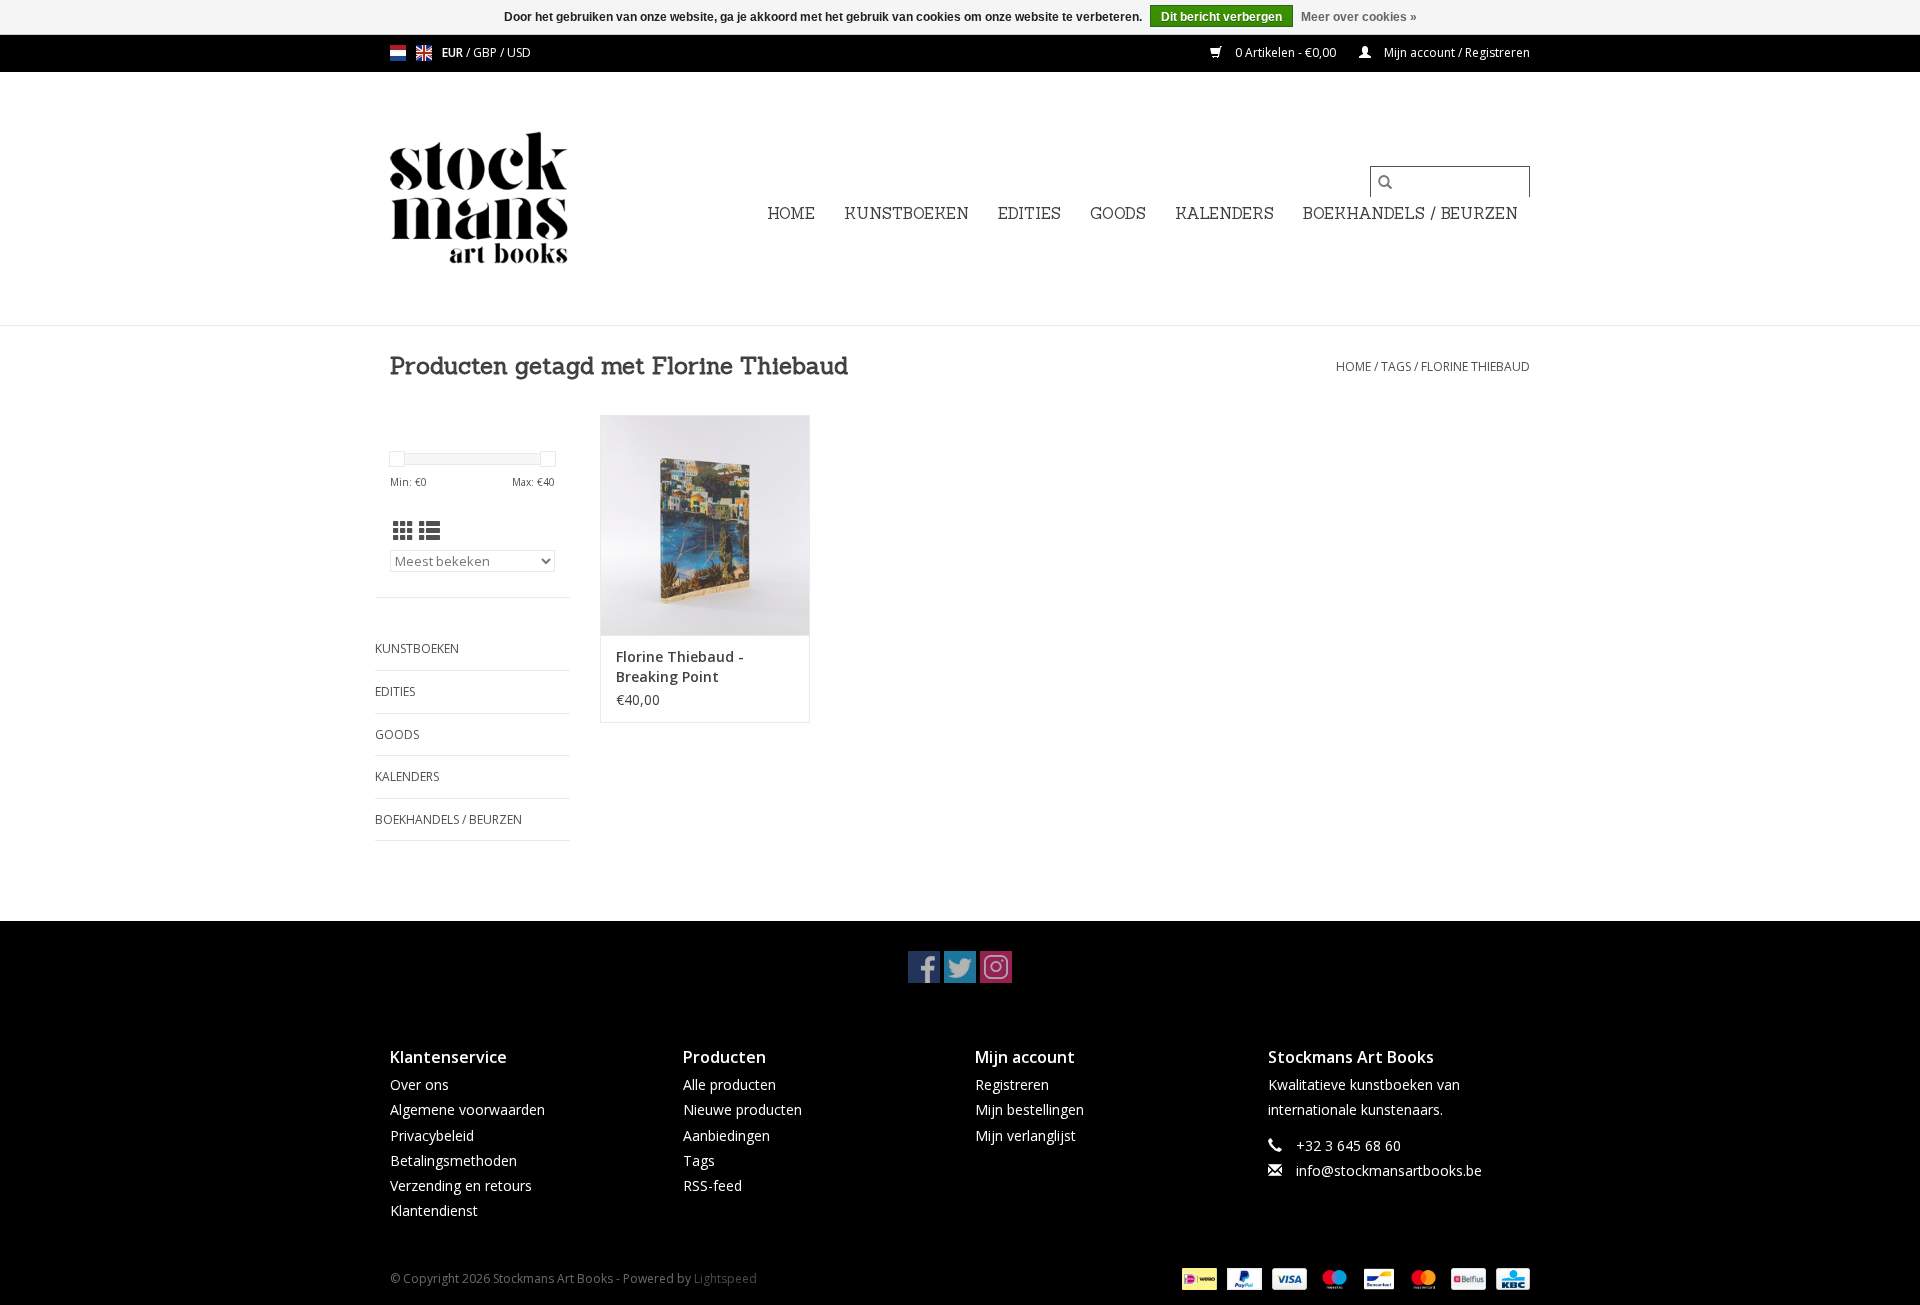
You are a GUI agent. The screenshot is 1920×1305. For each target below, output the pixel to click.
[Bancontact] (1377, 1278)
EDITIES (1029, 213)
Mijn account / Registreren (1455, 52)
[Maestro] (1332, 1278)
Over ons (419, 1084)
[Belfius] (1466, 1278)
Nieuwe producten (742, 1109)
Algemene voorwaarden (467, 1109)
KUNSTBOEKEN (906, 213)
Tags (1396, 366)
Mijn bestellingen (1029, 1109)
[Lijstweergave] (429, 531)
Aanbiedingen (726, 1135)
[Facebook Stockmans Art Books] (924, 967)
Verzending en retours (461, 1185)
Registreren (1012, 1084)
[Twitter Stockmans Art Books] (960, 967)
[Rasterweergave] (403, 531)
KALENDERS (1224, 213)
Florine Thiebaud (1475, 366)
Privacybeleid (432, 1135)
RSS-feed (712, 1185)
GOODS (1118, 213)
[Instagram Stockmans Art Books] (996, 967)
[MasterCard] (1421, 1278)
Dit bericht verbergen (1221, 17)
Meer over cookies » (1359, 17)
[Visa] (1287, 1278)
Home (791, 213)
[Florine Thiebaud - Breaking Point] (705, 525)
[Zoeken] (1385, 182)
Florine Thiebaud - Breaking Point (680, 666)
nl (398, 53)
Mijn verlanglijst (1025, 1135)
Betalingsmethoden (453, 1160)
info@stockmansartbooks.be (1389, 1170)
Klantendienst (434, 1210)
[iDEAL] (1197, 1278)
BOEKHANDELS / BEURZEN (1410, 213)
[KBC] (1509, 1278)
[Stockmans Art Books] (512, 198)
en (424, 53)
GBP (486, 52)
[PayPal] (1242, 1278)
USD (519, 52)
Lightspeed (725, 1278)
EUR (454, 52)
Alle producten (729, 1084)
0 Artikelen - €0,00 (1285, 52)
